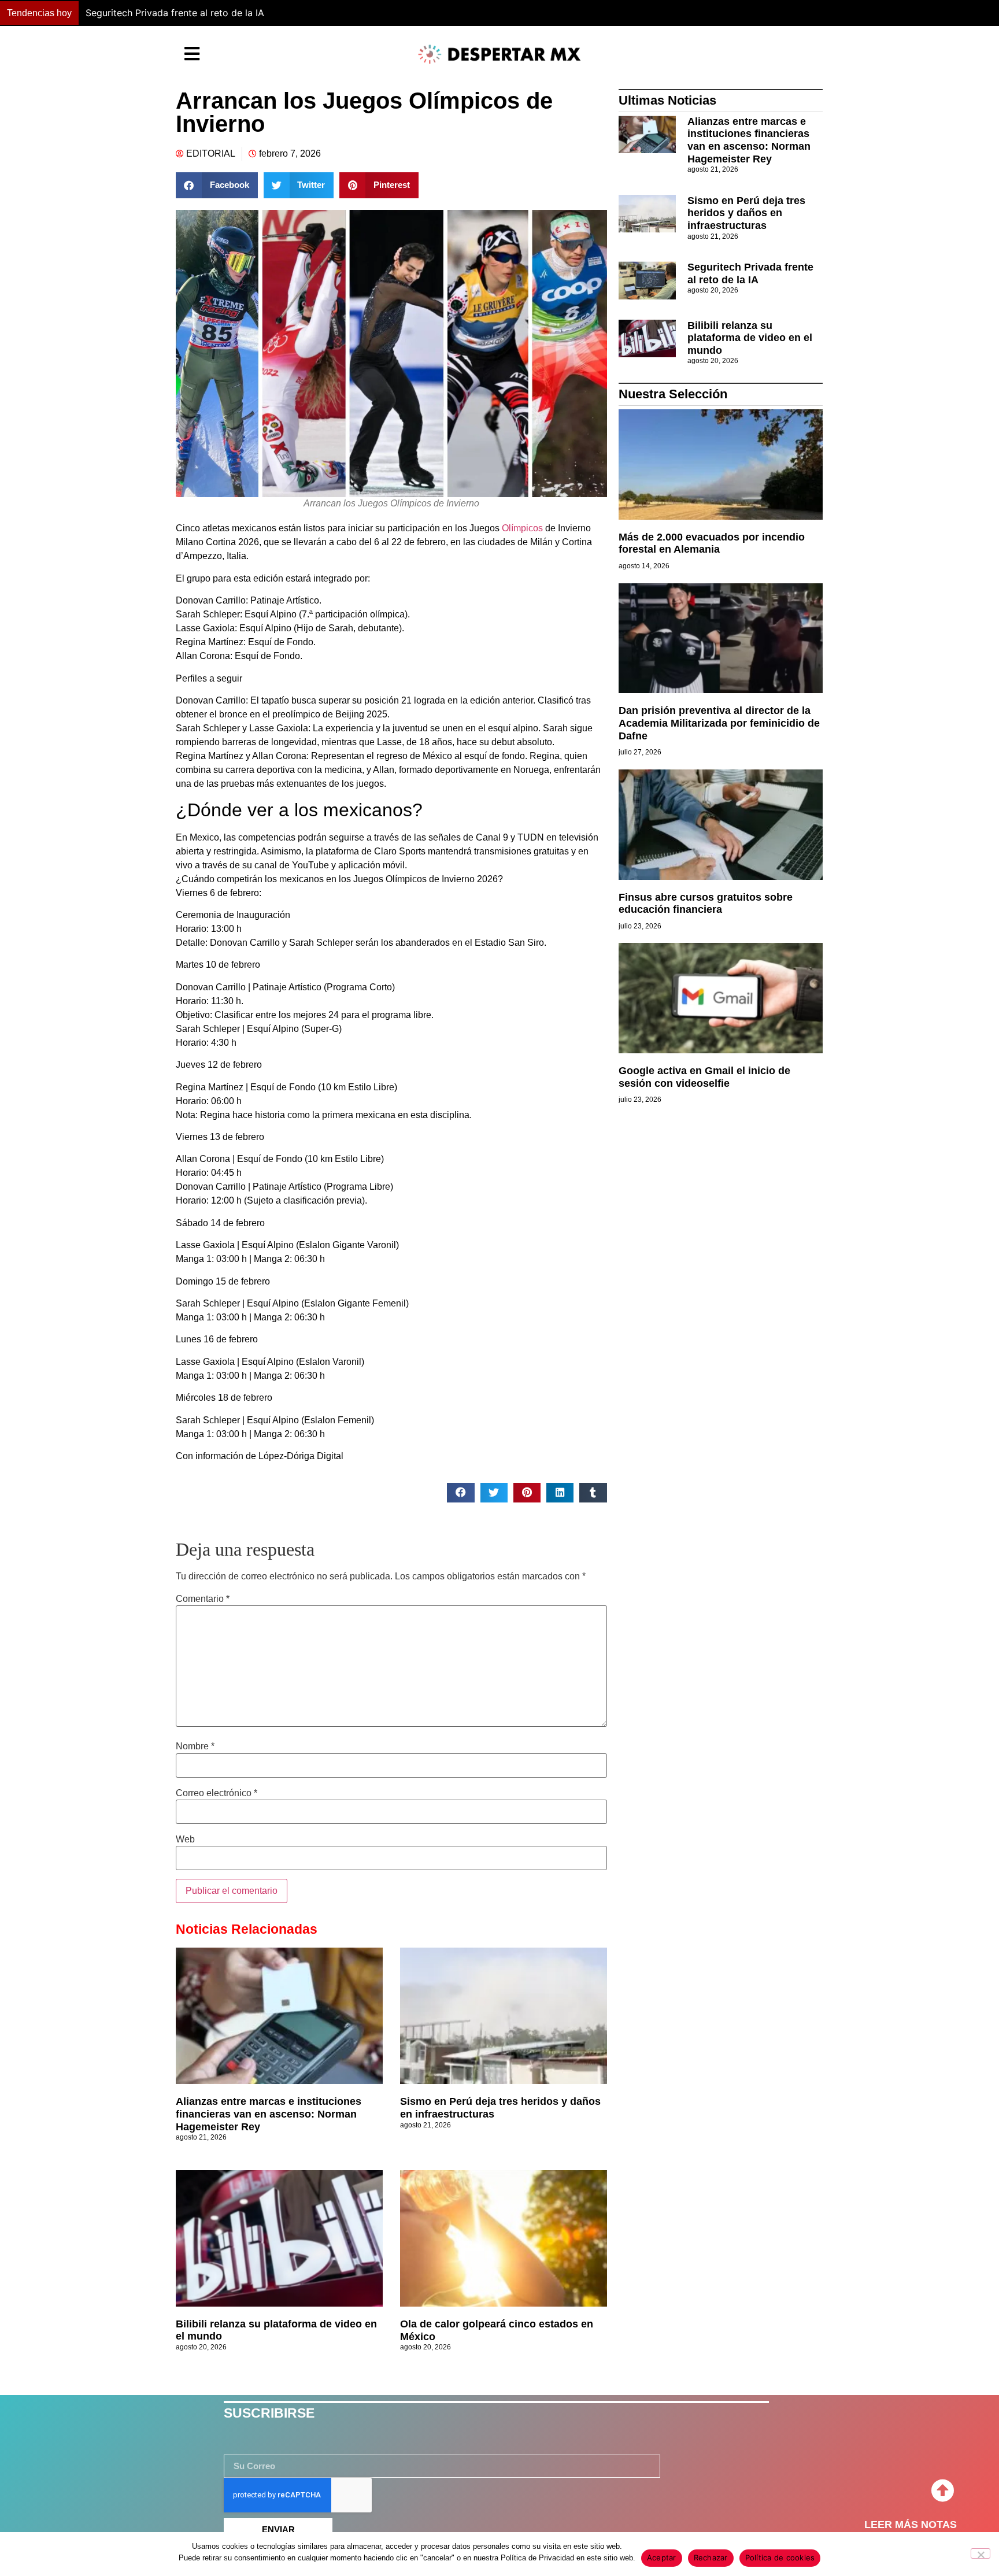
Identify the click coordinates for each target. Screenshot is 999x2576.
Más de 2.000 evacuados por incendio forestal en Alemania (712, 543)
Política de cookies (780, 2558)
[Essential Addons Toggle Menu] (192, 54)
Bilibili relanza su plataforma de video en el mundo (196, 13)
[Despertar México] (499, 54)
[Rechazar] (980, 2553)
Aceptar (662, 2558)
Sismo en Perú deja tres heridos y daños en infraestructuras (746, 213)
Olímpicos (522, 528)
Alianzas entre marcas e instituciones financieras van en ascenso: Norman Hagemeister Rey (269, 2114)
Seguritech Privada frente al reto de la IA (750, 273)
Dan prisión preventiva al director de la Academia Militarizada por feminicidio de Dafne (719, 723)
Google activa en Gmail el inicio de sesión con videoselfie (704, 1077)
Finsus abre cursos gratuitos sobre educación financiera (706, 904)
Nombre (195, 1746)
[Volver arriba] (942, 2491)
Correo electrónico (217, 1793)
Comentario (203, 1599)
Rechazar (711, 2558)
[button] (735, 13)
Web (185, 1840)
